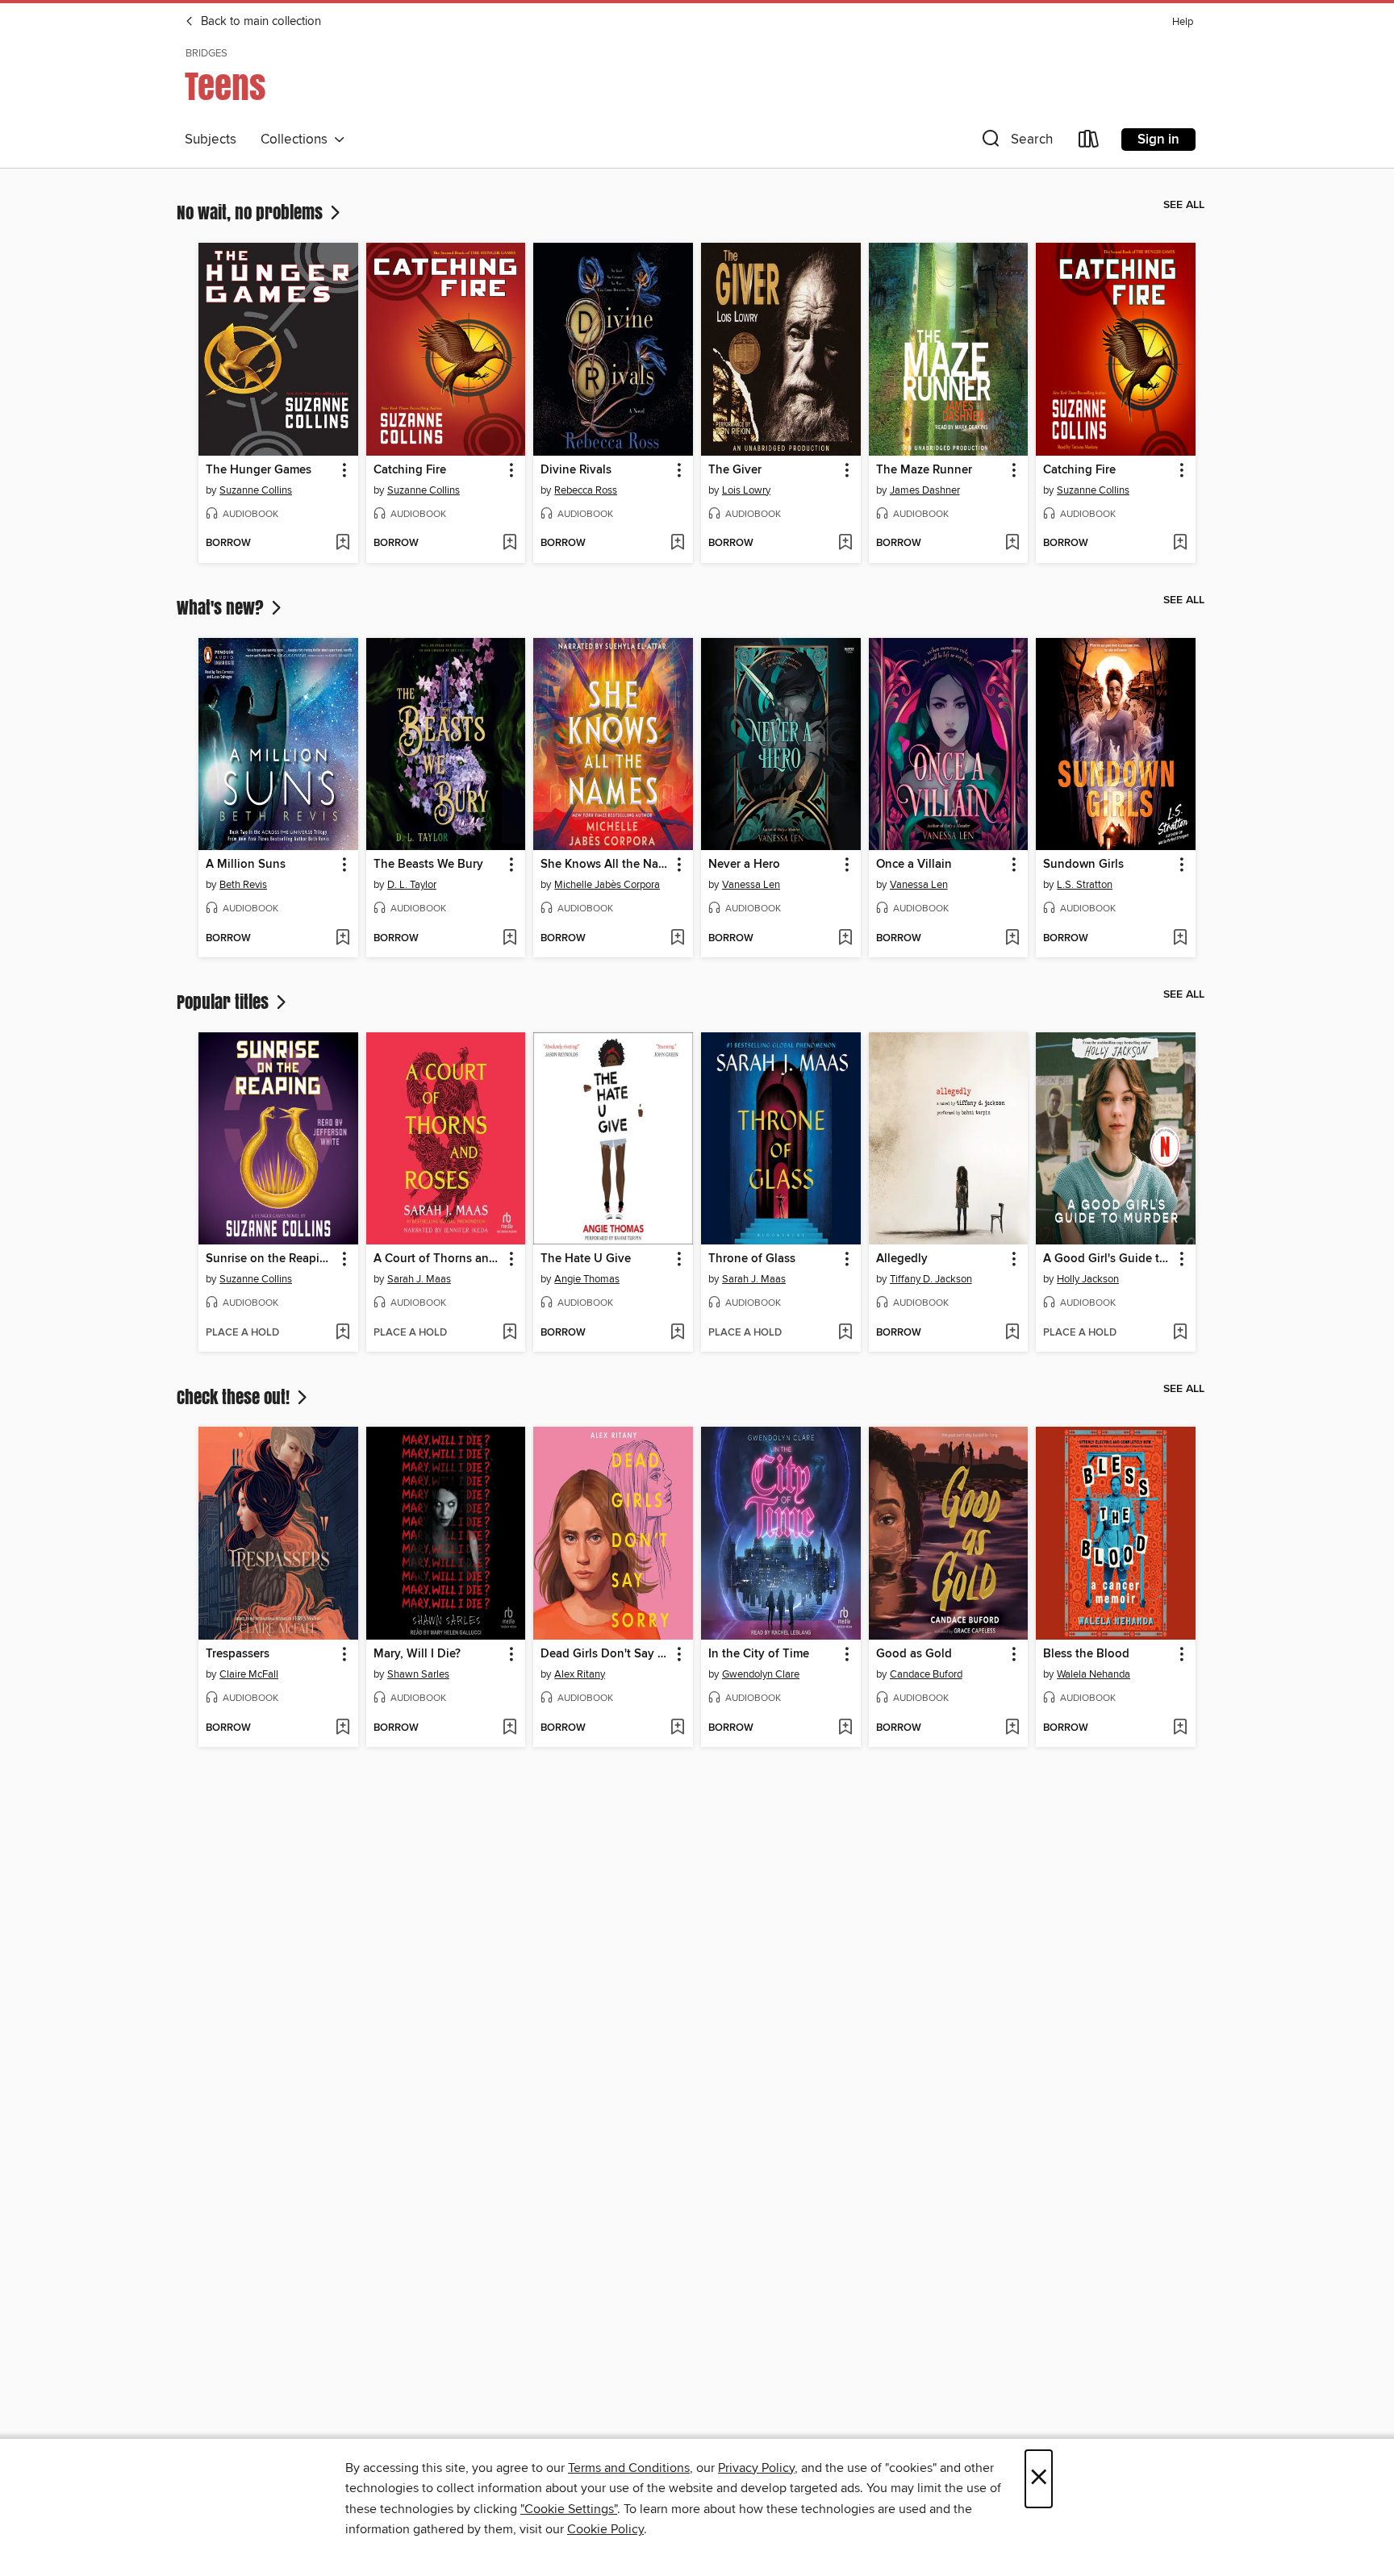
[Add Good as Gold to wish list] (1012, 1728)
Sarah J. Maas (419, 1279)
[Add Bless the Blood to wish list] (1180, 1728)
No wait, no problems (252, 212)
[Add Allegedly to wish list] (1012, 1333)
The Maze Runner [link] (924, 470)
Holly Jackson (1088, 1279)
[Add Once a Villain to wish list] (1012, 939)
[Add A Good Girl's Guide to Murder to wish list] (1180, 1333)
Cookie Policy (605, 2529)
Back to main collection (259, 22)
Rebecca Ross (586, 490)
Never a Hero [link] (744, 865)
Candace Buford (926, 1674)
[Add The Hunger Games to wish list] (342, 544)
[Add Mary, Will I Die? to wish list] (509, 1728)
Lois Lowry (746, 490)
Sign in (1158, 140)
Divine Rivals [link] (576, 470)
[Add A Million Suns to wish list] (342, 939)
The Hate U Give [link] (586, 1259)
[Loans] (1089, 142)
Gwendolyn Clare (761, 1674)
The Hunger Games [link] (259, 470)
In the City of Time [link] (759, 1654)
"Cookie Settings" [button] (569, 2509)
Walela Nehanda (1093, 1674)
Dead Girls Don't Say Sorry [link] (605, 1654)
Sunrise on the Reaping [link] (270, 1259)
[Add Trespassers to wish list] (342, 1728)
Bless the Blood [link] (1086, 1654)
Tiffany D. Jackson (931, 1279)
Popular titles (225, 1002)
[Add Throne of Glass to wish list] (845, 1333)
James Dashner (925, 490)
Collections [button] (297, 140)
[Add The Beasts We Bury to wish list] (509, 939)
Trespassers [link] (238, 1654)
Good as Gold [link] (914, 1654)
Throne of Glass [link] (752, 1259)
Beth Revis (243, 885)
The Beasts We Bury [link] (428, 865)
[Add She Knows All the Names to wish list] (677, 939)
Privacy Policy (756, 2468)
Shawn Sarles (418, 1674)
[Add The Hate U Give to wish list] (677, 1333)
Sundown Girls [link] (1083, 865)
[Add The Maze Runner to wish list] (1012, 544)
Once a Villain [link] (914, 865)
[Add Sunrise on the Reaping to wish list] (342, 1333)
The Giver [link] (735, 470)
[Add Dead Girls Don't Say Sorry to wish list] (677, 1728)
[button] (1016, 142)
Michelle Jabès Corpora (607, 885)
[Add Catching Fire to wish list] (509, 544)
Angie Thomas (587, 1279)
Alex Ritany (580, 1674)
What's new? (222, 607)
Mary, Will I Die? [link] (417, 1654)
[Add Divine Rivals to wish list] (677, 544)
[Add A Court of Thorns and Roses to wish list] (509, 1333)
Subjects (211, 140)
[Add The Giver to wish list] (845, 544)
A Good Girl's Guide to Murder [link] (1108, 1259)
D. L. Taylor (412, 885)
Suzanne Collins (256, 490)
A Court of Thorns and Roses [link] (438, 1259)
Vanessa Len (751, 885)
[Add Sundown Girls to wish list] (1180, 939)
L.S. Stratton (1085, 885)
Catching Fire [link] (410, 470)
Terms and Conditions (629, 2468)
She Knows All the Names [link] (605, 865)
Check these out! (235, 1397)
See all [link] (1184, 205)
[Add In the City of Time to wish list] (845, 1728)
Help (1183, 22)
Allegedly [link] (902, 1259)
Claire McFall (249, 1674)
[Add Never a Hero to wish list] (845, 939)
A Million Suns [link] (246, 865)
